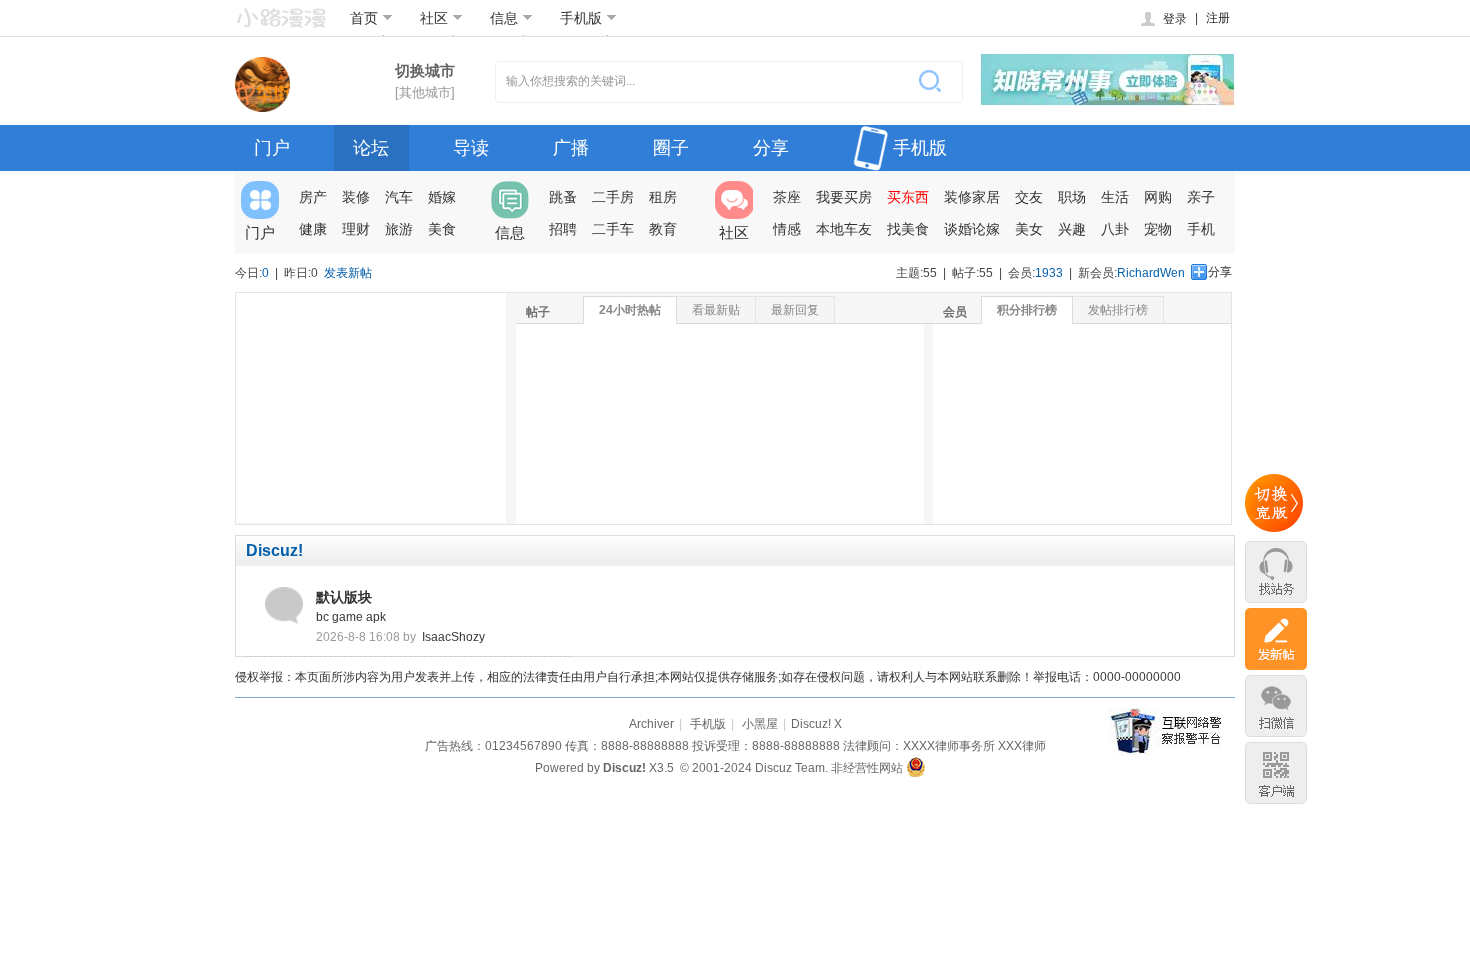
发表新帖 (348, 273)
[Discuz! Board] (282, 19)
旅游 (399, 229)
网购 (1158, 197)
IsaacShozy (453, 637)
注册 (1218, 18)
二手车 (613, 229)
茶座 (787, 197)
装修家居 (972, 197)
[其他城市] (425, 92)
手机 (1201, 229)
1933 (1049, 273)
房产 (313, 197)
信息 (504, 18)
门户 (272, 148)
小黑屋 (760, 724)
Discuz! (274, 550)
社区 (434, 18)
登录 (1175, 19)
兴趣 (1072, 229)
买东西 (908, 197)
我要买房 (844, 197)
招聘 (563, 229)
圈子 (671, 148)
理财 (356, 229)
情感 (787, 229)
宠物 (1158, 229)
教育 (663, 229)
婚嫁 (442, 197)
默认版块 (344, 597)
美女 (1029, 229)
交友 (1029, 197)
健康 (313, 229)
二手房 (613, 197)
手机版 (581, 18)
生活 (1115, 197)
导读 (471, 148)
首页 (364, 18)
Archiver (651, 724)
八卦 (1115, 229)
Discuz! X (816, 724)
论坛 (371, 148)
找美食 (908, 229)
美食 (442, 229)
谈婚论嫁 (972, 229)
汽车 (399, 197)
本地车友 (844, 229)
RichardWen (1151, 273)
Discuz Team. (791, 768)
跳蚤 (563, 197)
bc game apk (351, 617)
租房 (663, 197)
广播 (571, 148)
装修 (356, 197)
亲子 (1201, 197)
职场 (1072, 197)
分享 (771, 148)
